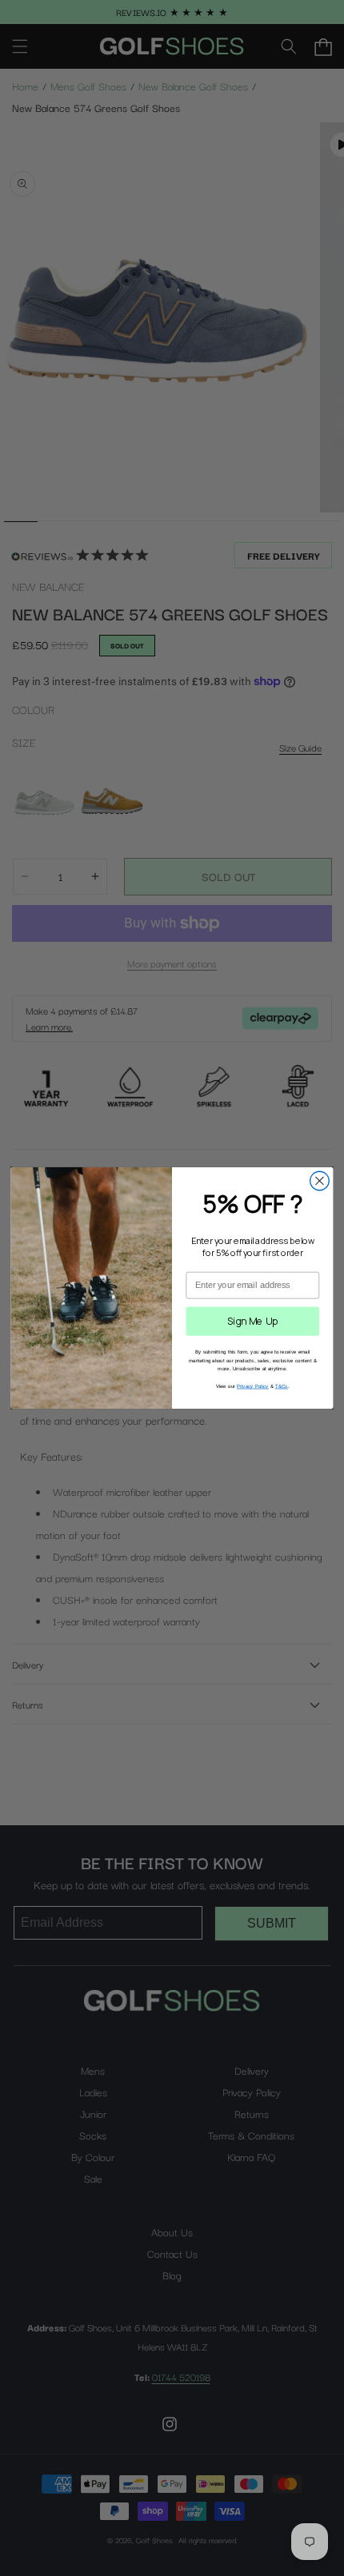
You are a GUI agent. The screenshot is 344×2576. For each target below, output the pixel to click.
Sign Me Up (253, 1321)
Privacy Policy (253, 1386)
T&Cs (282, 1386)
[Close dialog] (320, 1181)
